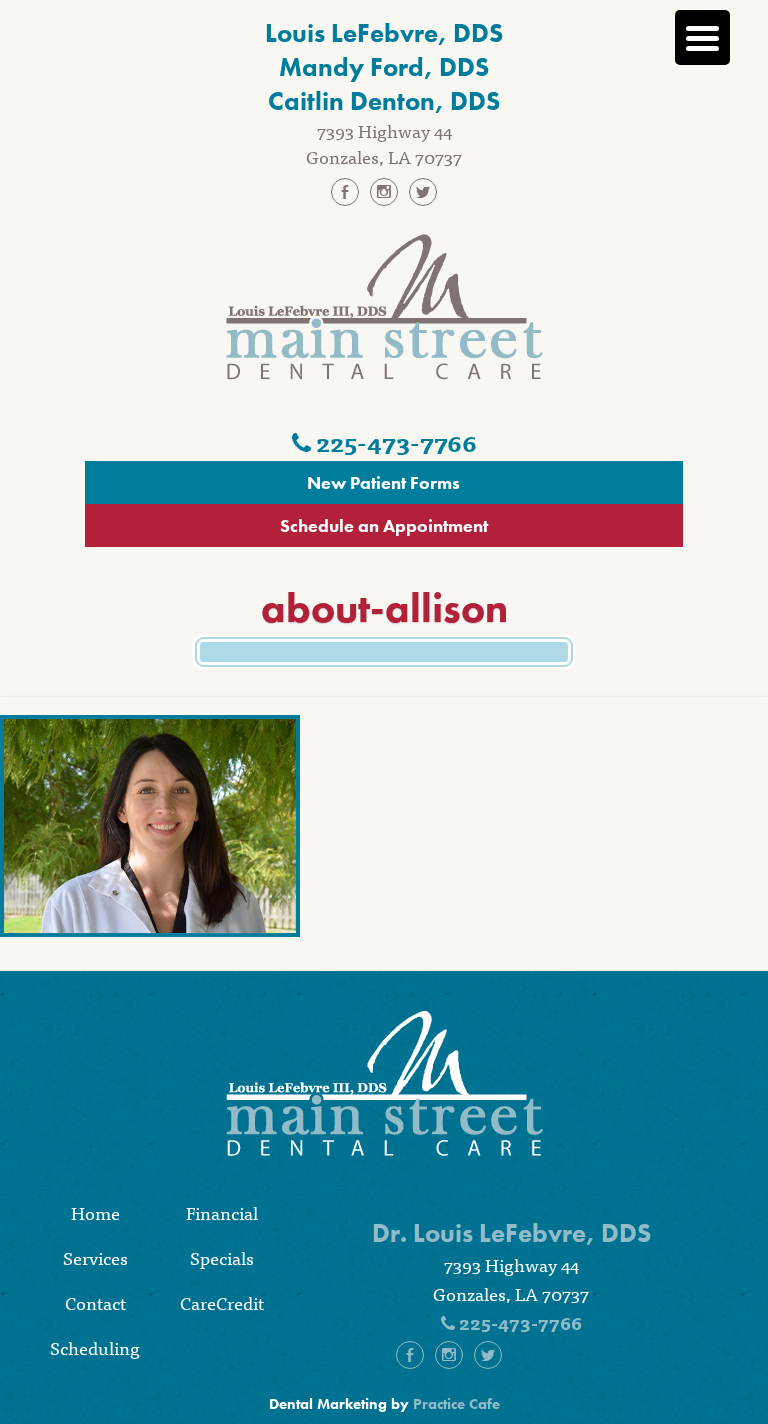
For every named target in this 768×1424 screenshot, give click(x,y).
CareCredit (222, 1302)
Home (95, 1212)
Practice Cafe (456, 1404)
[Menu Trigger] (702, 37)
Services (95, 1257)
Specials (222, 1257)
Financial (222, 1212)
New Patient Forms (383, 482)
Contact (95, 1302)
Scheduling (95, 1347)
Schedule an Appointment (384, 525)
